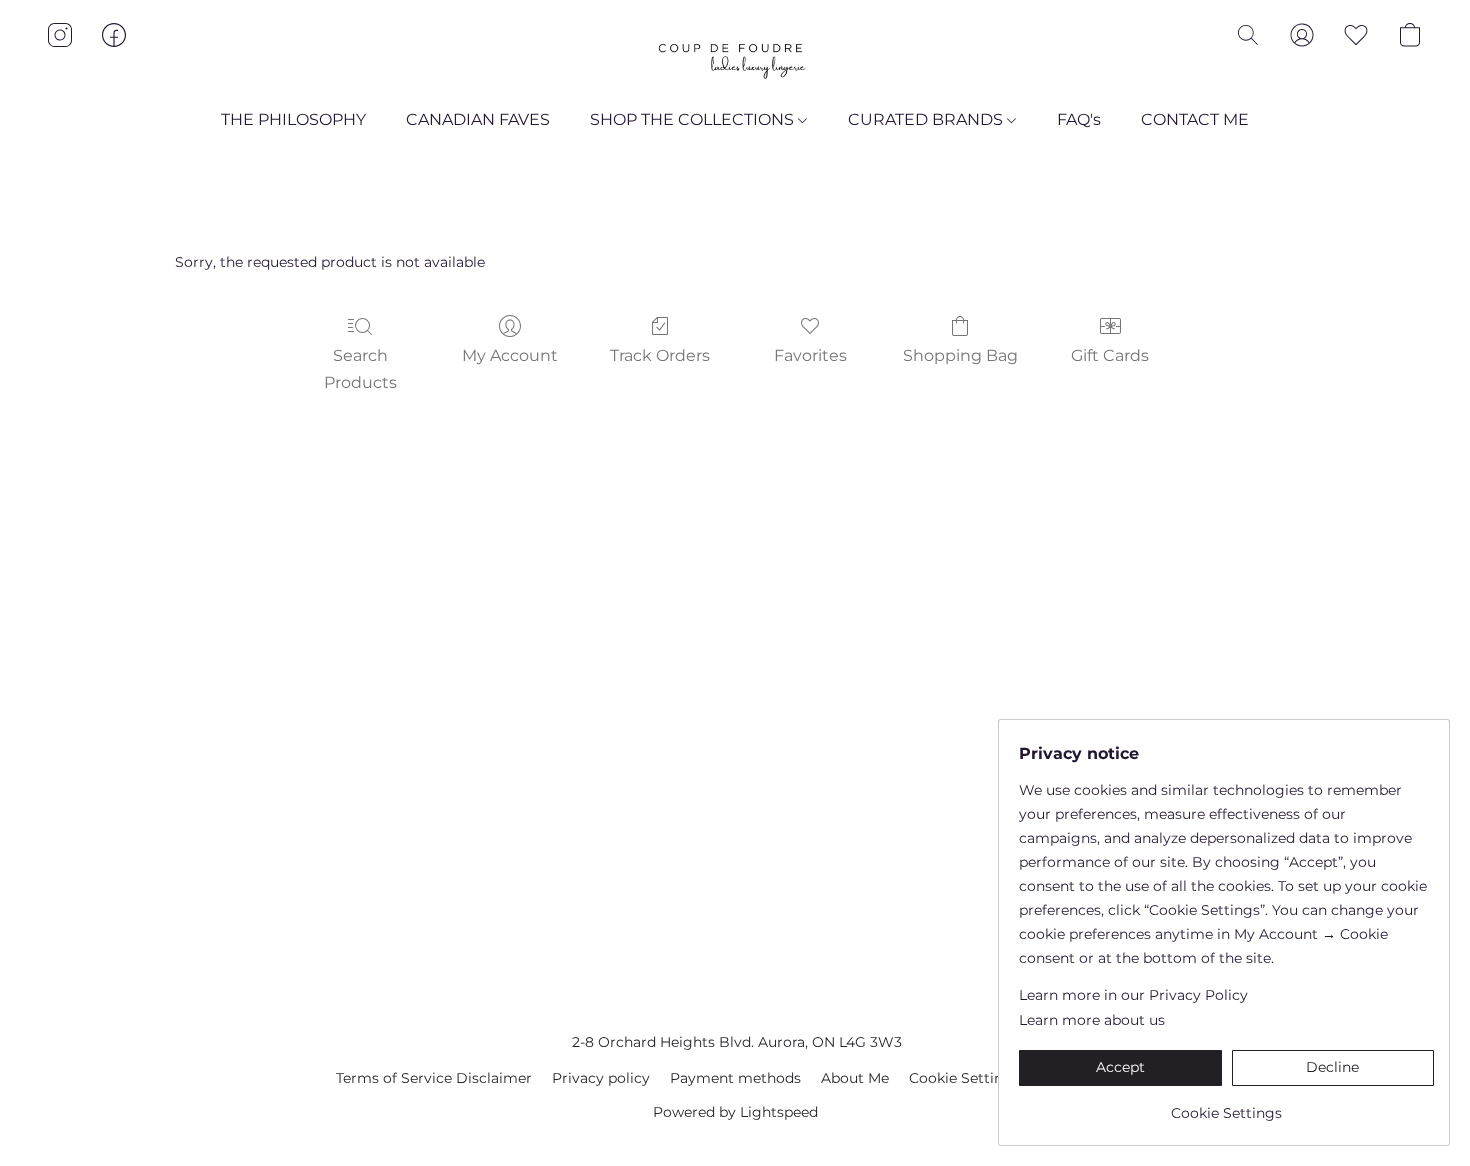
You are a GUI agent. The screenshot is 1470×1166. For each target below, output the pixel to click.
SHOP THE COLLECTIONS (694, 119)
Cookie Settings (964, 1078)
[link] (1226, 1105)
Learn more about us (1092, 1020)
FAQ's (1079, 119)
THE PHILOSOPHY (293, 119)
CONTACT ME (1195, 119)
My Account (510, 355)
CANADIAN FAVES (478, 119)
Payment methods (735, 1078)
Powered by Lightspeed (735, 1112)
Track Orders (660, 355)
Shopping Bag (960, 355)
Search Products (360, 368)
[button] (735, 55)
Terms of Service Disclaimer (434, 1078)
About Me (855, 1078)
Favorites (810, 355)
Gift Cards (1110, 355)
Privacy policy (601, 1078)
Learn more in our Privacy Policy (1133, 995)
